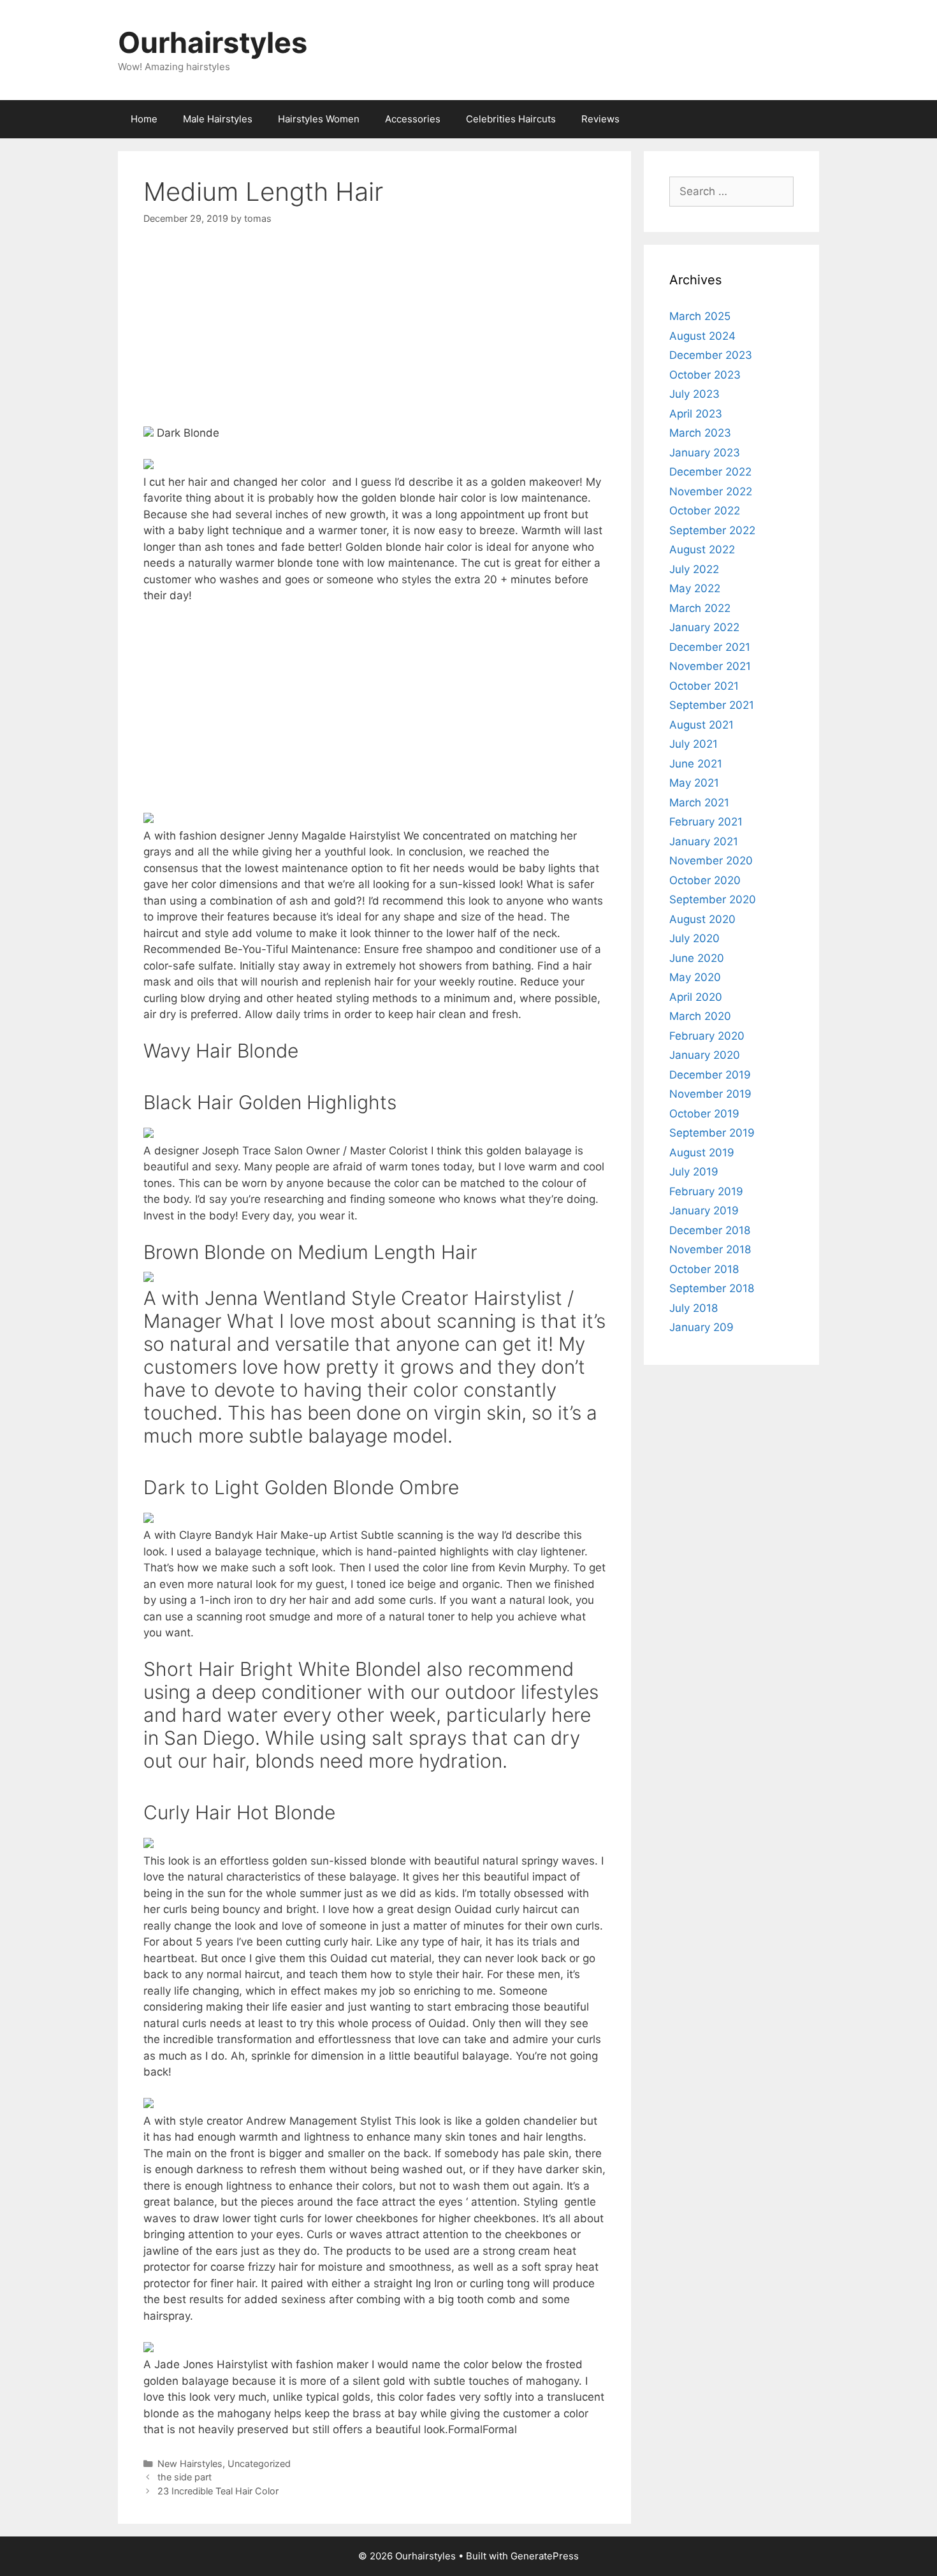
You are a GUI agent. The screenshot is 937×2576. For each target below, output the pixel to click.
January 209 (701, 1327)
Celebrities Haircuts (511, 119)
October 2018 (704, 1269)
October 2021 (704, 686)
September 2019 (712, 1133)
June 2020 (697, 958)
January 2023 (705, 453)
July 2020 (694, 938)
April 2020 (696, 997)
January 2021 (704, 841)
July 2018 (694, 1308)
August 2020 (702, 919)
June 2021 (696, 764)
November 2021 (710, 666)
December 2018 (710, 1230)
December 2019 (710, 1075)
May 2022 (695, 588)
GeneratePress (545, 2556)
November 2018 (710, 1249)
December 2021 (710, 647)
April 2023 (696, 414)
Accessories (413, 119)
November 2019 (710, 1094)
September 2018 (712, 1288)
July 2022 (694, 569)
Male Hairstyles (218, 119)
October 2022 (705, 511)
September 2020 (713, 899)
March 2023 (700, 433)
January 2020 (705, 1055)
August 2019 (702, 1153)
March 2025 (700, 316)
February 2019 (706, 1191)
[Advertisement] (374, 336)
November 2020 (711, 861)
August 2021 (701, 725)
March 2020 (700, 1016)
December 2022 (710, 472)
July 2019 (694, 1172)
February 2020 (707, 1036)
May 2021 (694, 783)
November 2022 (711, 491)
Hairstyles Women (319, 119)
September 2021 (712, 705)
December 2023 (711, 355)
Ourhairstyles (213, 42)
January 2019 (704, 1211)
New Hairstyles (190, 2463)
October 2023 (705, 375)
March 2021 (699, 803)
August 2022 (702, 549)
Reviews (600, 119)
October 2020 (705, 880)
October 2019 (704, 1114)
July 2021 (694, 744)
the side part (185, 2477)
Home (144, 119)
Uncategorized (259, 2463)
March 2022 (700, 608)
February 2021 (706, 822)
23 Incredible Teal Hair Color (218, 2491)
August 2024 (702, 336)
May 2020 (695, 977)
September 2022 (712, 530)
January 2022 (704, 627)
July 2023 (694, 394)
